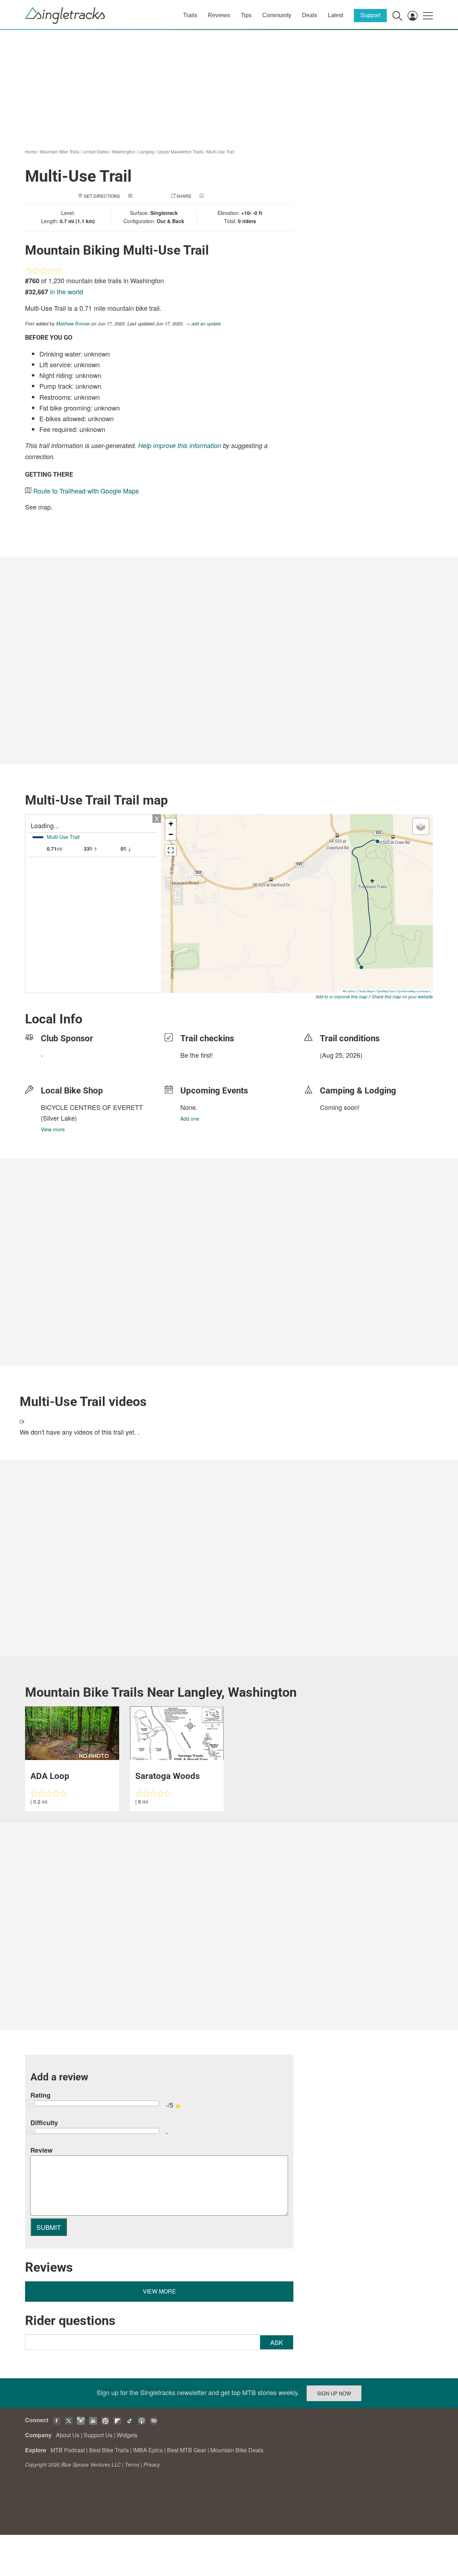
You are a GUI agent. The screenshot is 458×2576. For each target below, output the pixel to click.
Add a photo (148, 196)
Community (277, 15)
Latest (335, 15)
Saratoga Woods (167, 1776)
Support (370, 15)
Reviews (219, 15)
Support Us (98, 2435)
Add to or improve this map (342, 996)
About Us (68, 2435)
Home (31, 151)
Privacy (152, 2464)
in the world (67, 291)
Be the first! (197, 1055)
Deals (310, 15)
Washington (124, 151)
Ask (277, 2342)
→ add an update (203, 323)
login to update (337, 1066)
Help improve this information (180, 445)
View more (53, 1129)
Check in (215, 196)
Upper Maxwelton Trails (180, 151)
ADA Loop (50, 1776)
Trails (190, 15)
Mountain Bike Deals (237, 2450)
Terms (132, 2464)
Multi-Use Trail (220, 151)
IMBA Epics (148, 2450)
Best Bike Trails (109, 2450)
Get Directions (102, 196)
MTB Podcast (68, 2450)
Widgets (127, 2435)
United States (96, 151)
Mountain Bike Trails (60, 151)
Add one (190, 1119)
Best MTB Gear (187, 2450)
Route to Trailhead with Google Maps (86, 491)
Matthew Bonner (73, 323)
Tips (246, 15)
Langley (146, 151)
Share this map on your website (402, 996)
